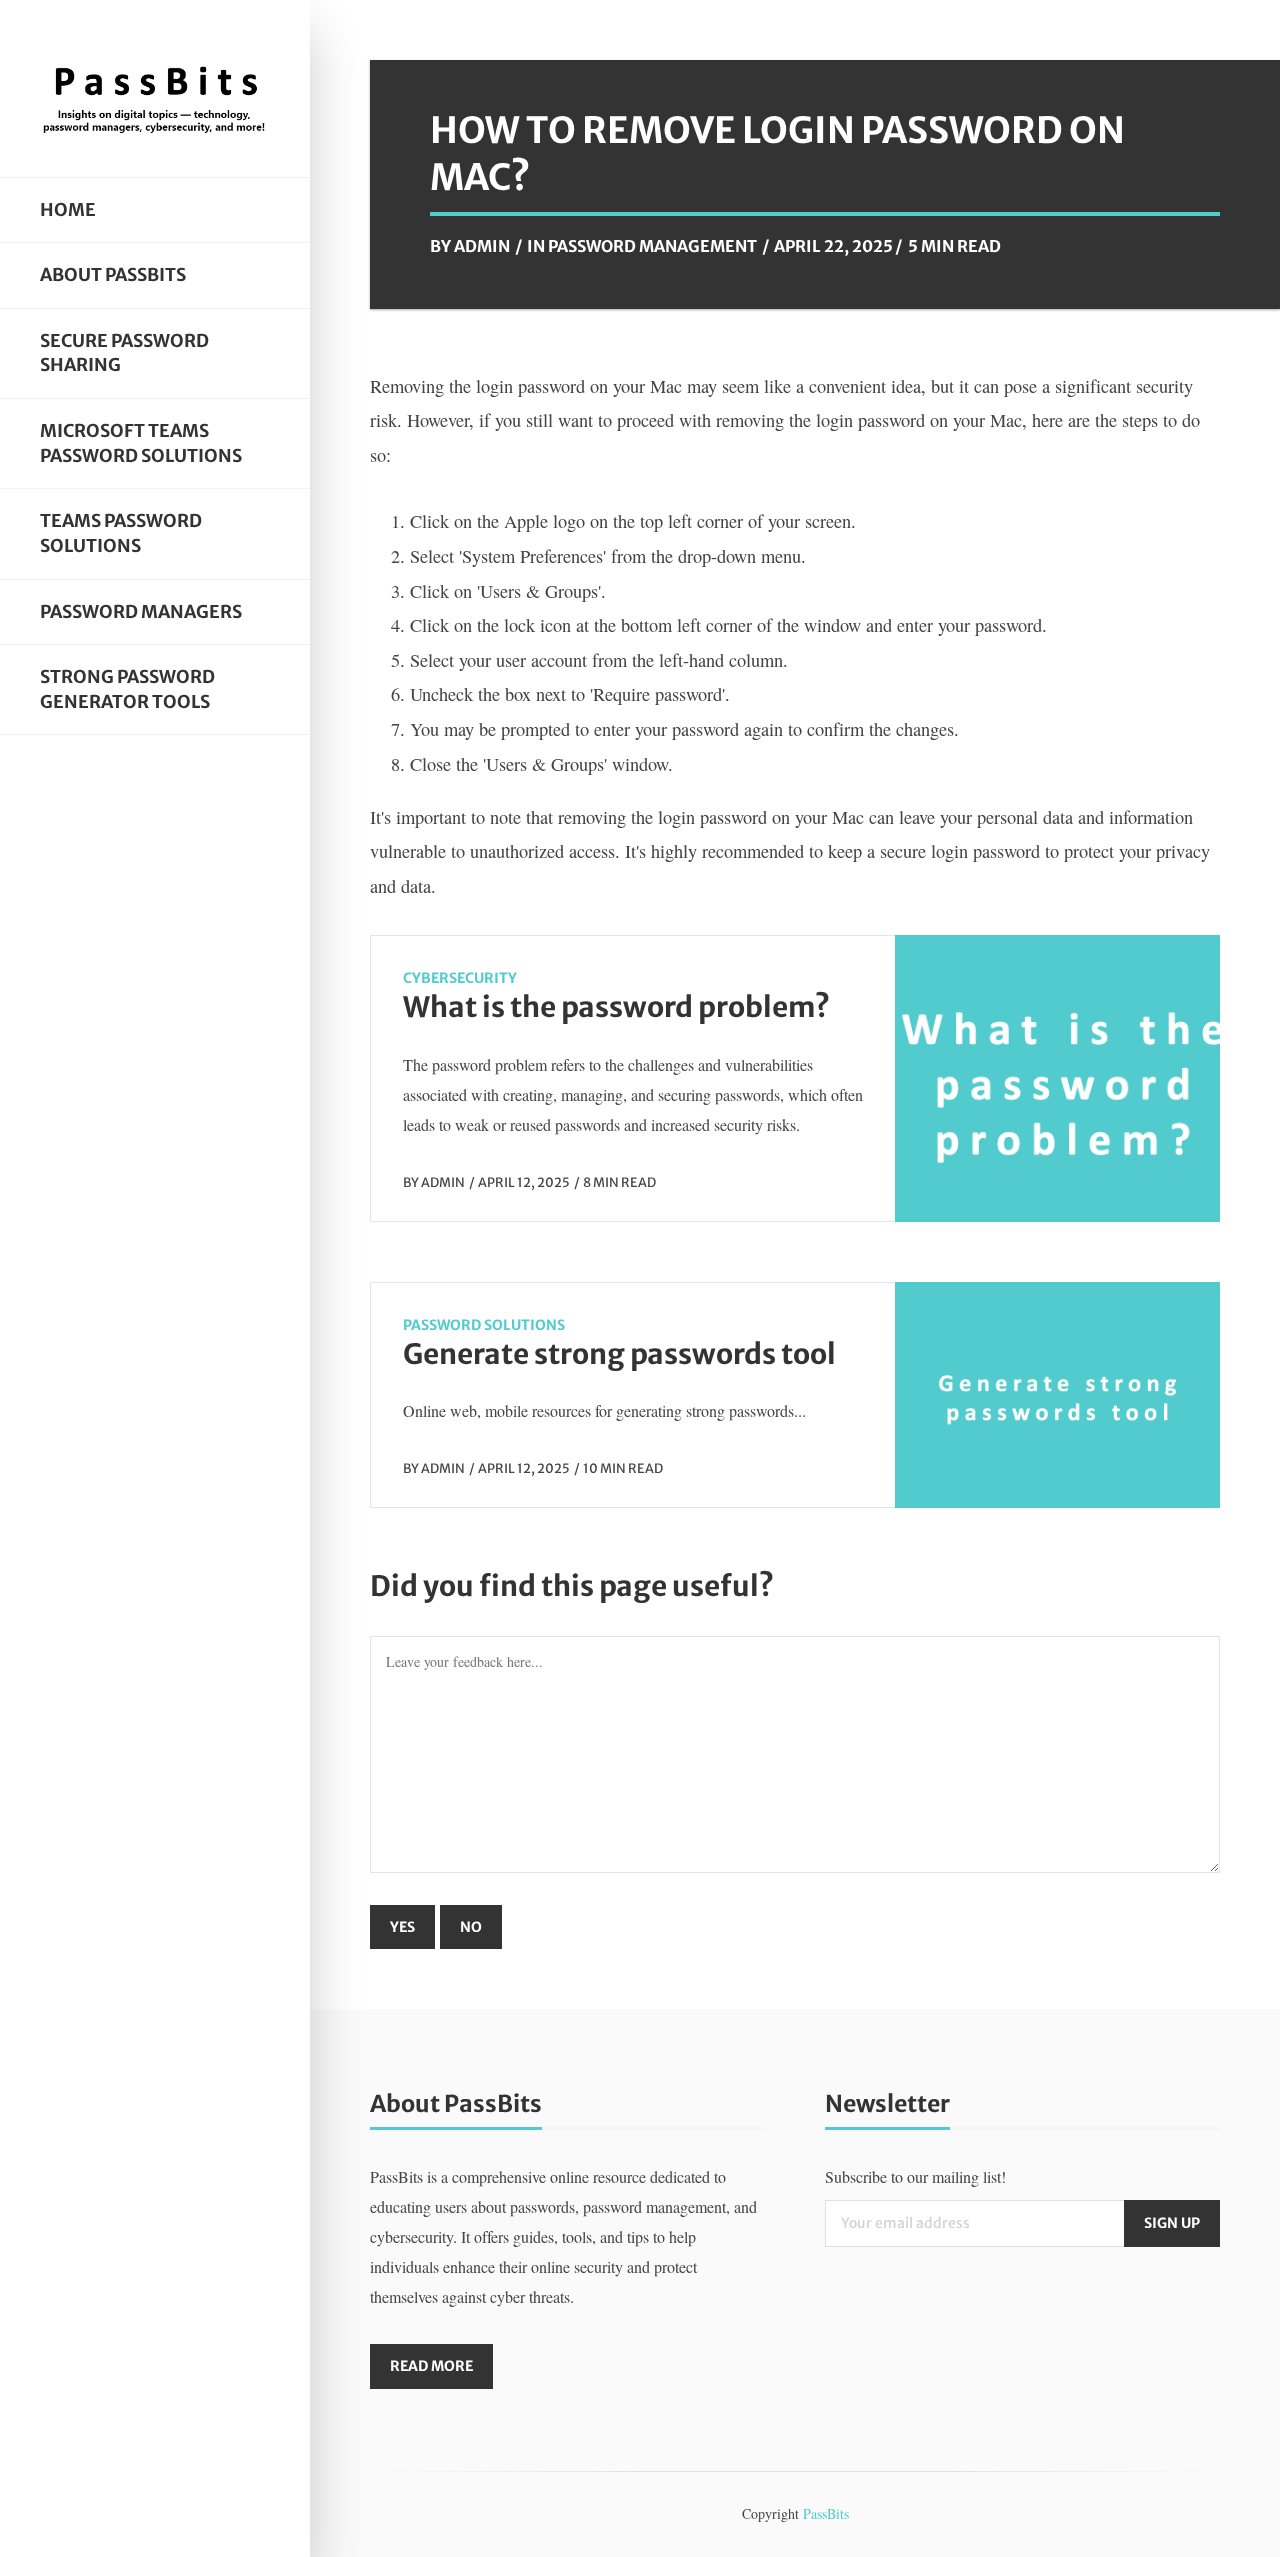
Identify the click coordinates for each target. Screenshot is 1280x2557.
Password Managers (141, 612)
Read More (431, 2366)
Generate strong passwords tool (619, 1354)
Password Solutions (484, 1325)
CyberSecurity (460, 978)
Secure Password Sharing (124, 353)
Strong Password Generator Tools (127, 689)
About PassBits (113, 275)
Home (68, 210)
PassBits (826, 2513)
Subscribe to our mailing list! (915, 2176)
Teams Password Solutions (121, 533)
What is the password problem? (616, 1007)
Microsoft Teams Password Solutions (141, 443)
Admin (482, 246)
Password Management (652, 246)
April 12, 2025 (524, 1182)
